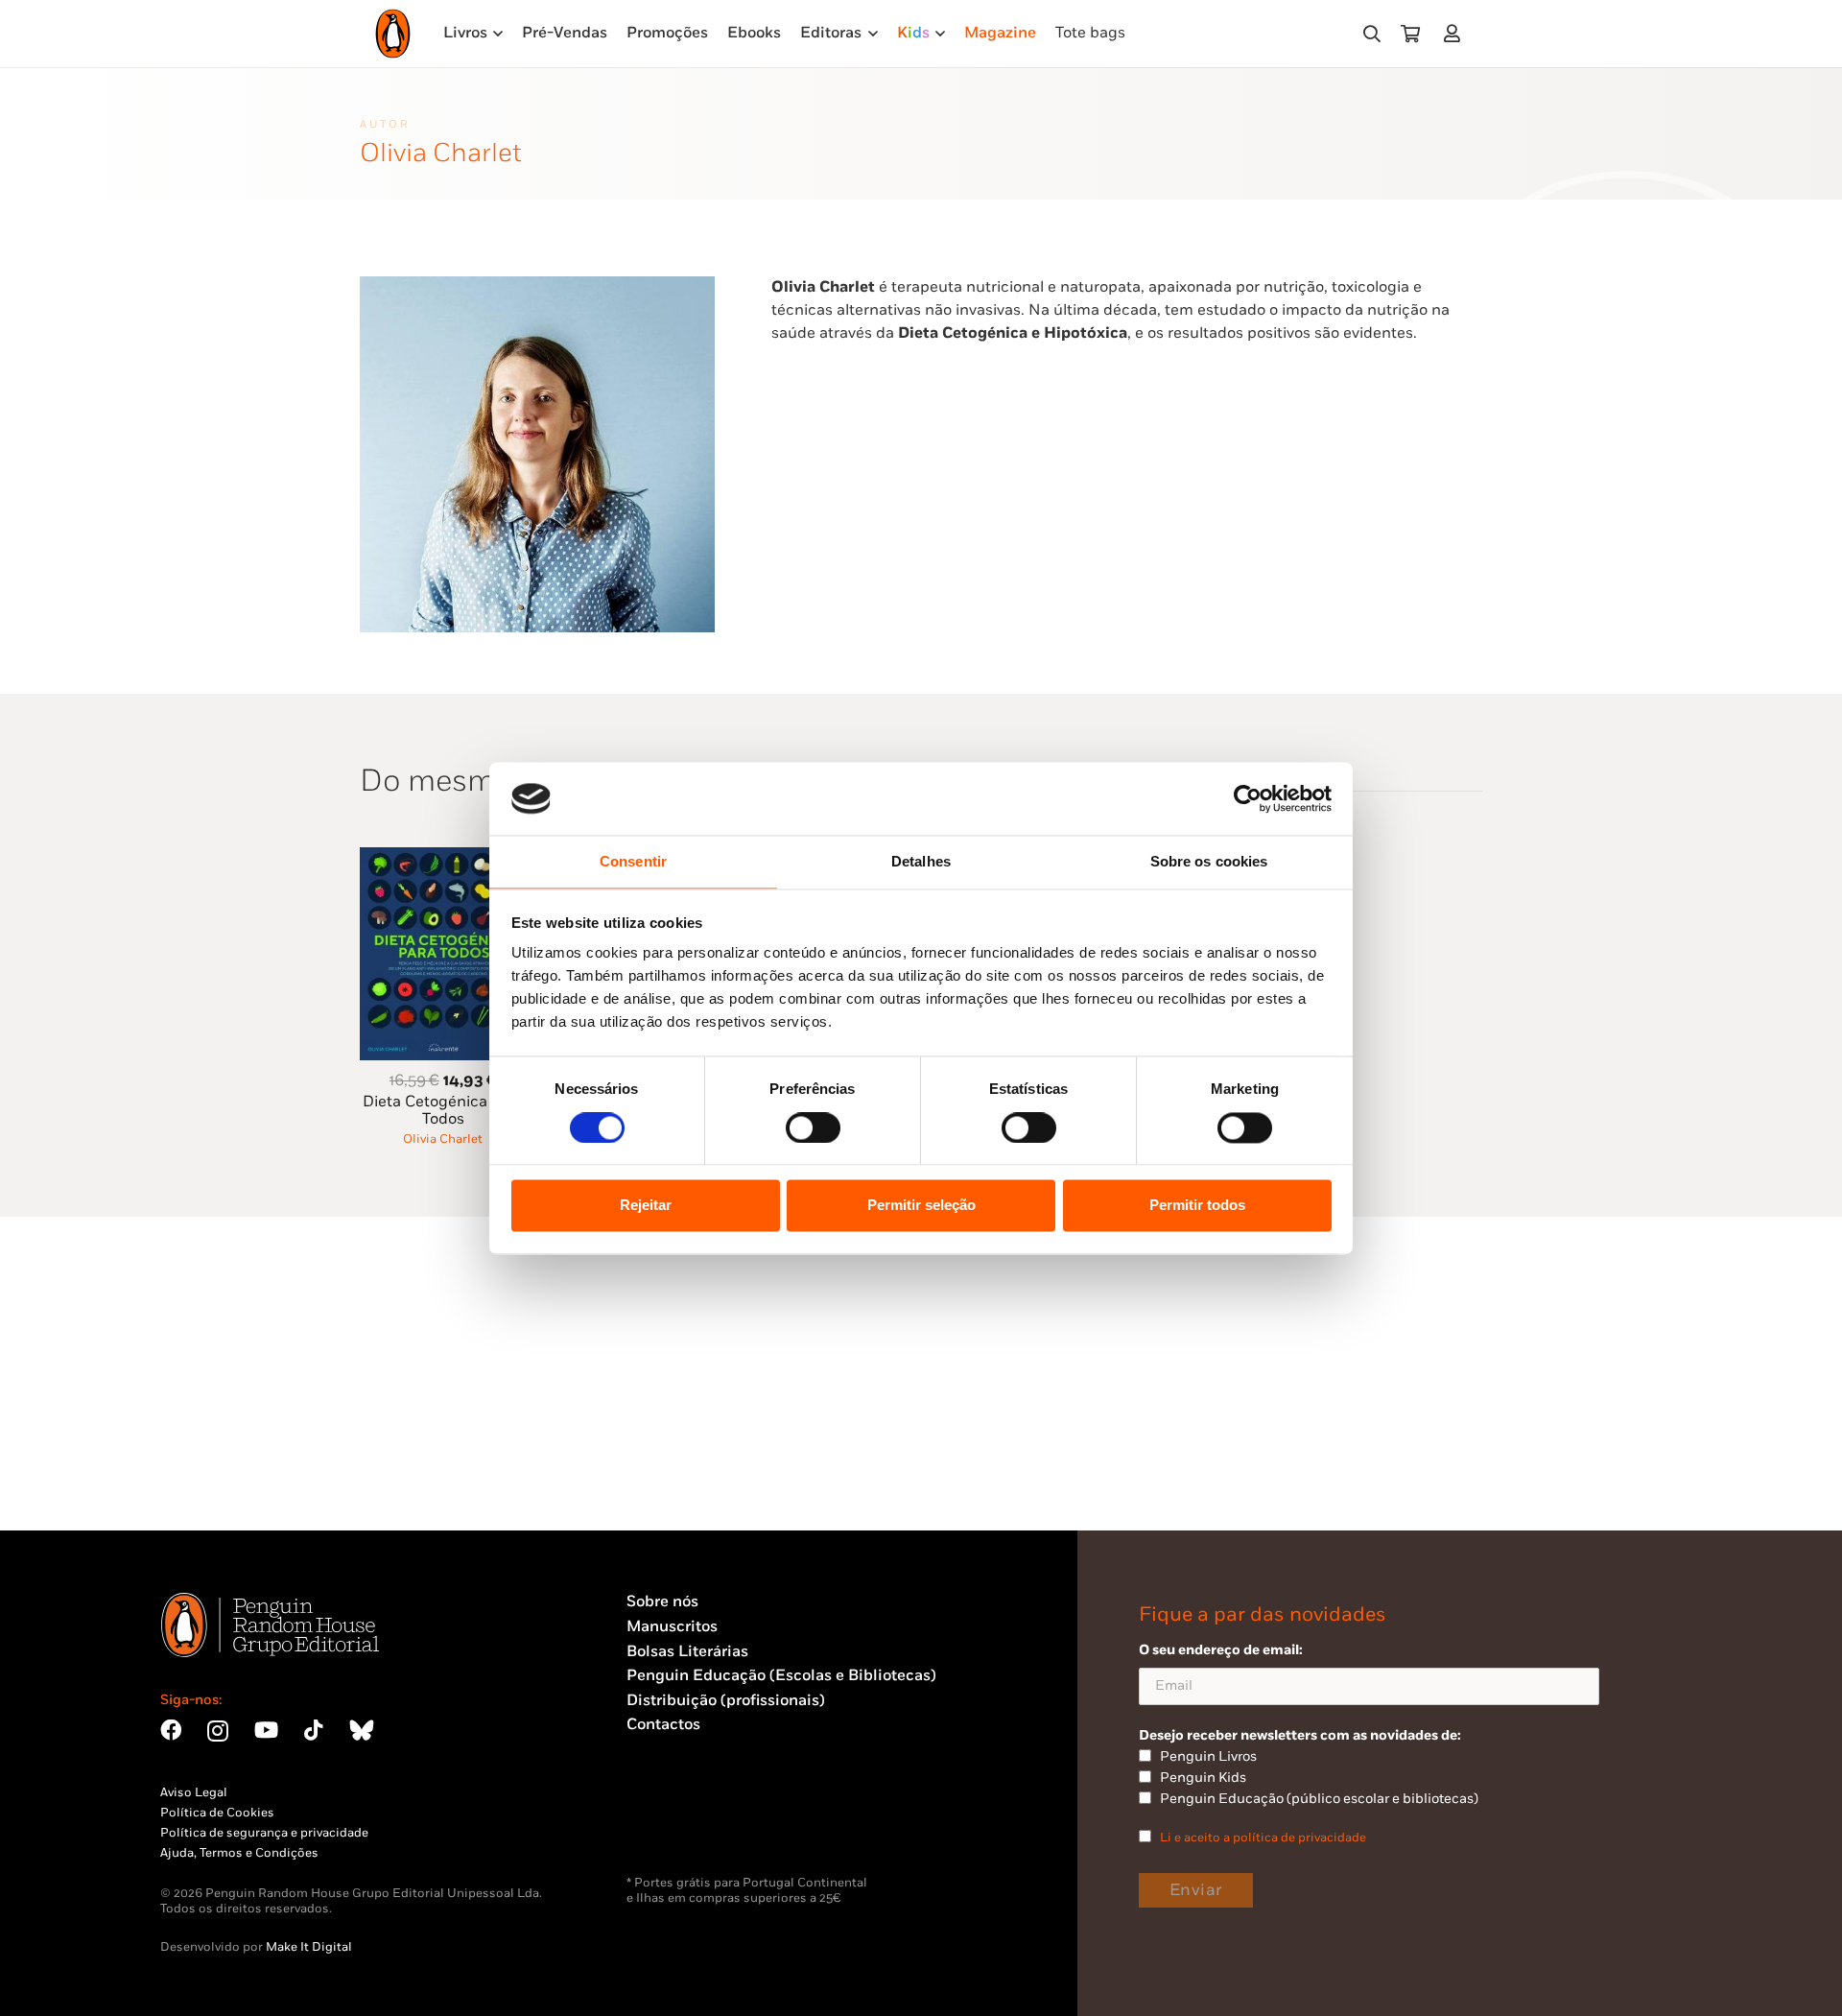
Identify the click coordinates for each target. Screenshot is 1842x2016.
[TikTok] (314, 1730)
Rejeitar (646, 1206)
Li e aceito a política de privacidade (1263, 1838)
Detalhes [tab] (921, 862)
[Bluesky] (362, 1730)
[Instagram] (218, 1731)
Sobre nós (662, 1602)
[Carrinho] (1410, 34)
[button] (1372, 34)
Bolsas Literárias (687, 1652)
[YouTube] (266, 1730)
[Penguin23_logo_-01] (393, 34)
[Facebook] (171, 1730)
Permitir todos (1197, 1206)
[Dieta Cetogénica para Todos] (443, 858)
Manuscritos (672, 1627)
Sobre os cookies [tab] (1209, 862)
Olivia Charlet (443, 1139)
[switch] (813, 1127)
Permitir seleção (921, 1206)
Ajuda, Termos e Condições (239, 1853)
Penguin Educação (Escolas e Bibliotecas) (781, 1676)
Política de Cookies (217, 1813)
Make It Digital (309, 1947)
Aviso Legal (194, 1792)
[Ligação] (1456, 33)
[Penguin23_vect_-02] (684, 1825)
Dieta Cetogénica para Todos (443, 1111)
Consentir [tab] (633, 862)
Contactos (663, 1725)
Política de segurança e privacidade (264, 1833)
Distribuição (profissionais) (726, 1701)
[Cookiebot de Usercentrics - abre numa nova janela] (1248, 798)
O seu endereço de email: (1221, 1650)
